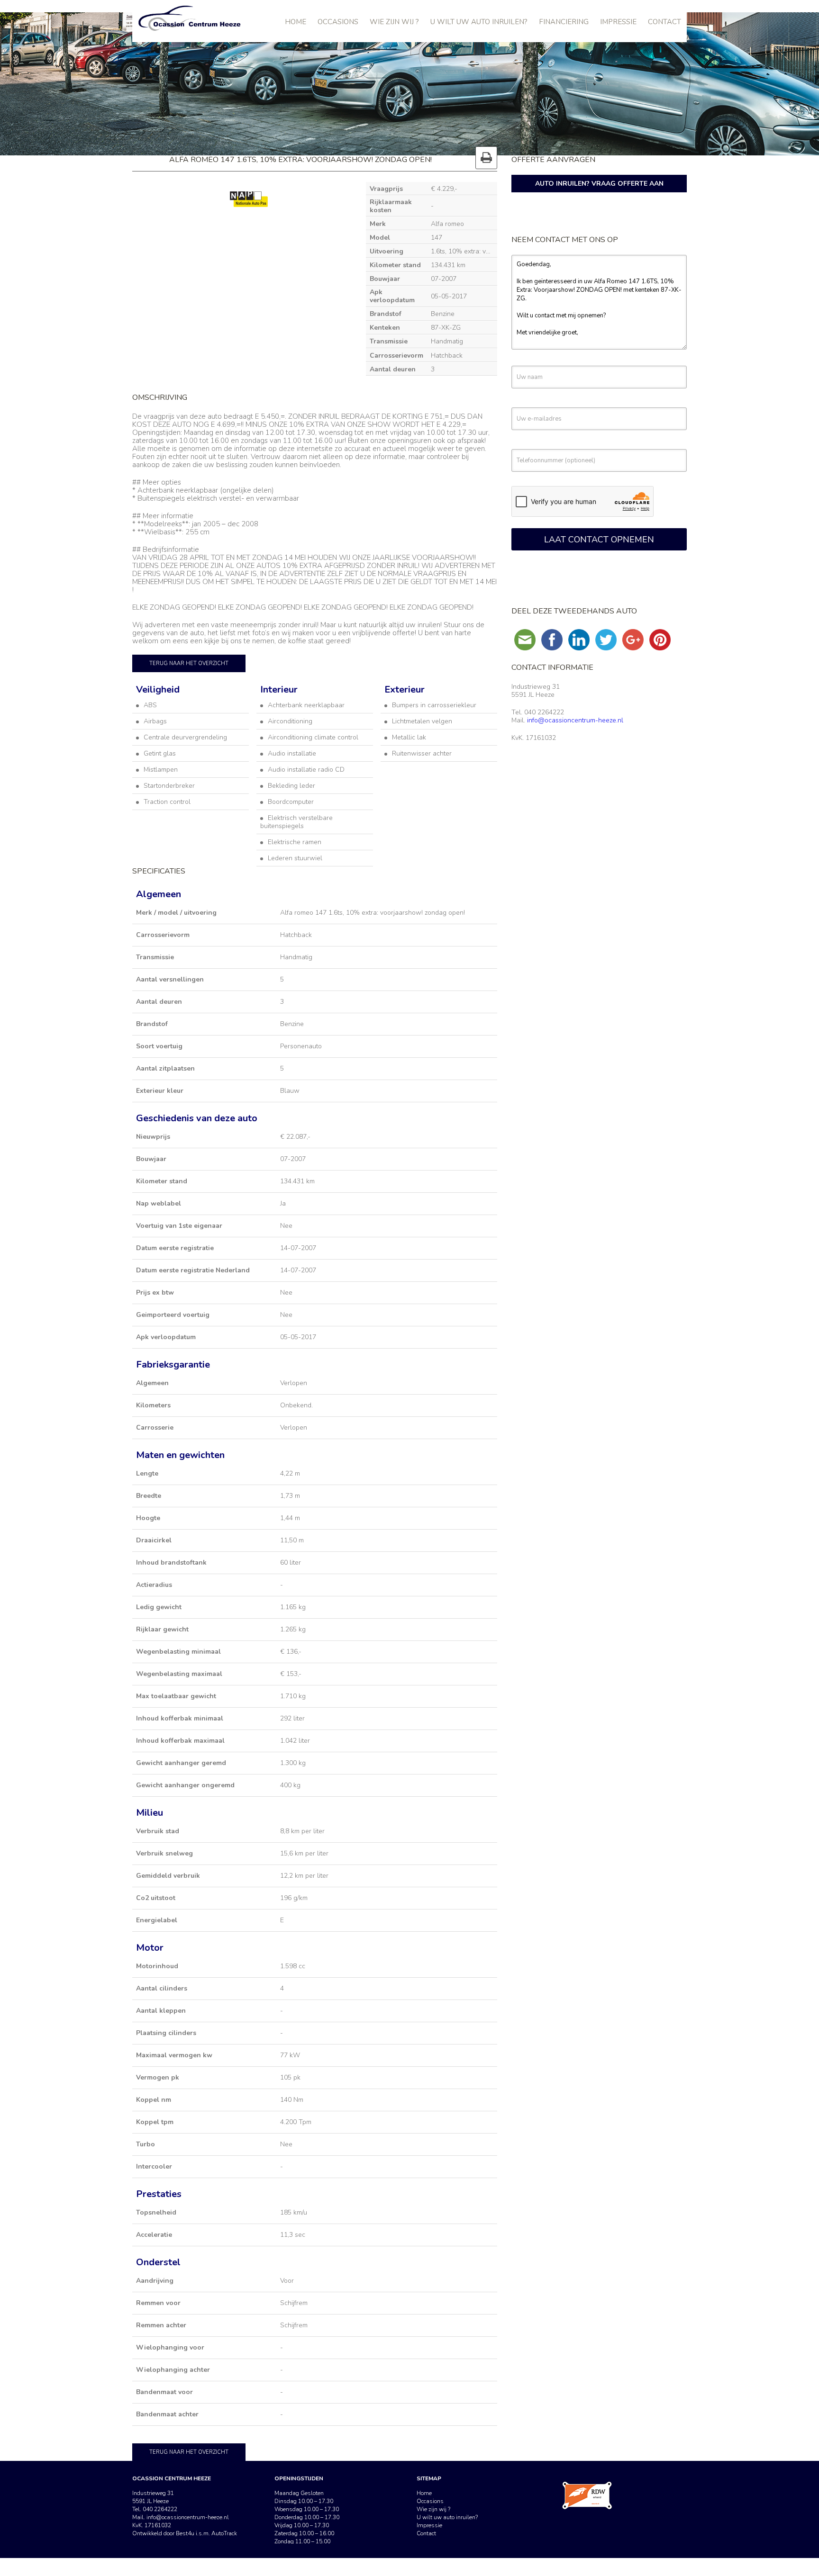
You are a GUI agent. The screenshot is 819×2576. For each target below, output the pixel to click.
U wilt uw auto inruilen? (479, 22)
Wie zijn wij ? (394, 22)
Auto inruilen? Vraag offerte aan (599, 184)
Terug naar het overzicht (189, 663)
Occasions (338, 22)
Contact (664, 22)
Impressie (618, 22)
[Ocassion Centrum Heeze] (199, 19)
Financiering (564, 22)
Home (296, 22)
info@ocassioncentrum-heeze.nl (575, 720)
